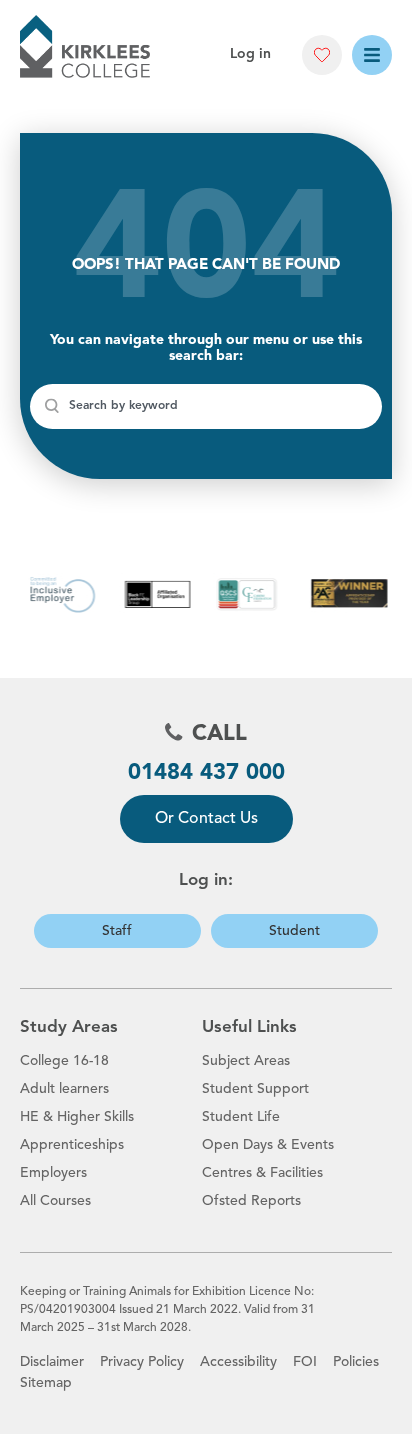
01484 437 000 (206, 773)
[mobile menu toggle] (372, 55)
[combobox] (206, 406)
